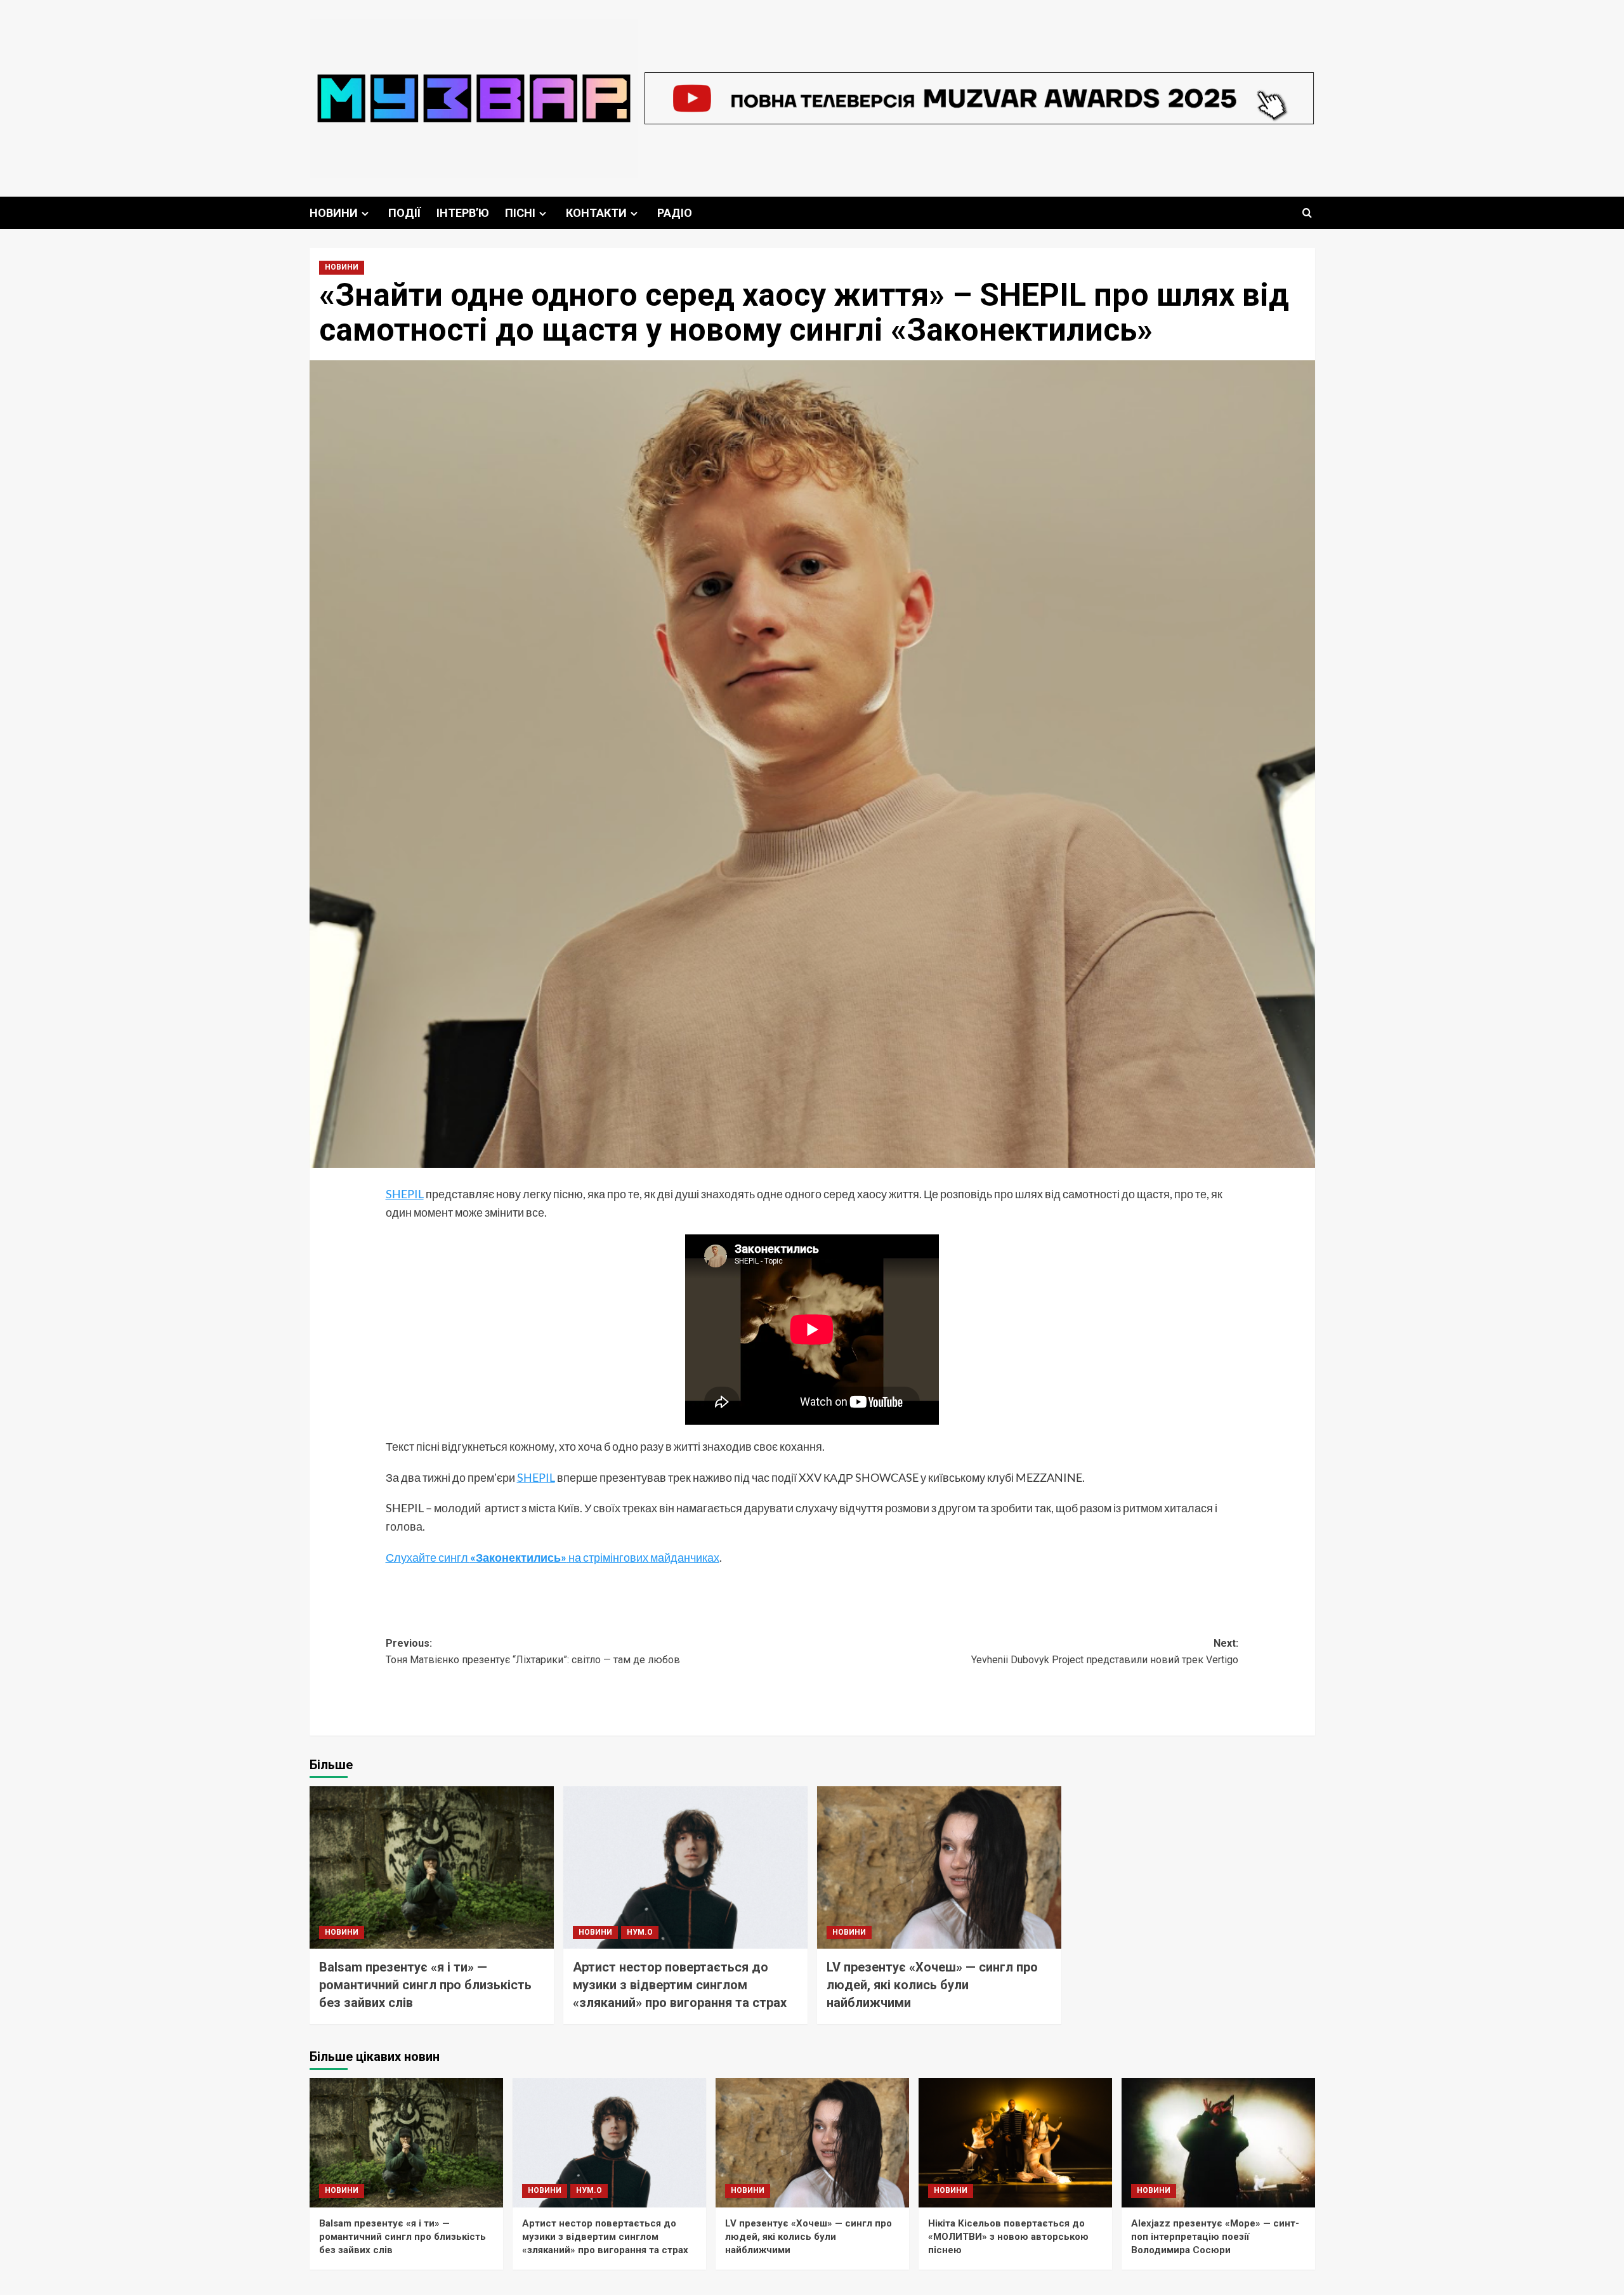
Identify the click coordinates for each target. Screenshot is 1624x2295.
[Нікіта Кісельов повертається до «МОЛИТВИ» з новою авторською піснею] (1015, 2142)
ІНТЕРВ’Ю (463, 213)
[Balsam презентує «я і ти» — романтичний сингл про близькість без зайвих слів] (432, 1868)
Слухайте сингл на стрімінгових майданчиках (553, 1557)
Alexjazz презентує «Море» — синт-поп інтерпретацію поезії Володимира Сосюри (1215, 2237)
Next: (1105, 1651)
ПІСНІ (520, 213)
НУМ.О (640, 1932)
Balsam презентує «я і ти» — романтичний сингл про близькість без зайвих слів (425, 1985)
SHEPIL (405, 1194)
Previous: (533, 1651)
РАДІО (675, 213)
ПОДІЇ (404, 213)
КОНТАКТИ (596, 213)
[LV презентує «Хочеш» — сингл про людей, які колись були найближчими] (939, 1868)
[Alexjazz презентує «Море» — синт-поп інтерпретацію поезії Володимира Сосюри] (1218, 2142)
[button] (1307, 213)
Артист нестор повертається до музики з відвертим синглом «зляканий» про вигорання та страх (680, 1985)
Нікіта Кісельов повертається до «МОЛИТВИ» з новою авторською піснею (1008, 2237)
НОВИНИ (334, 213)
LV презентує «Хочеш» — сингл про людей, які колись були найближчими (932, 1985)
